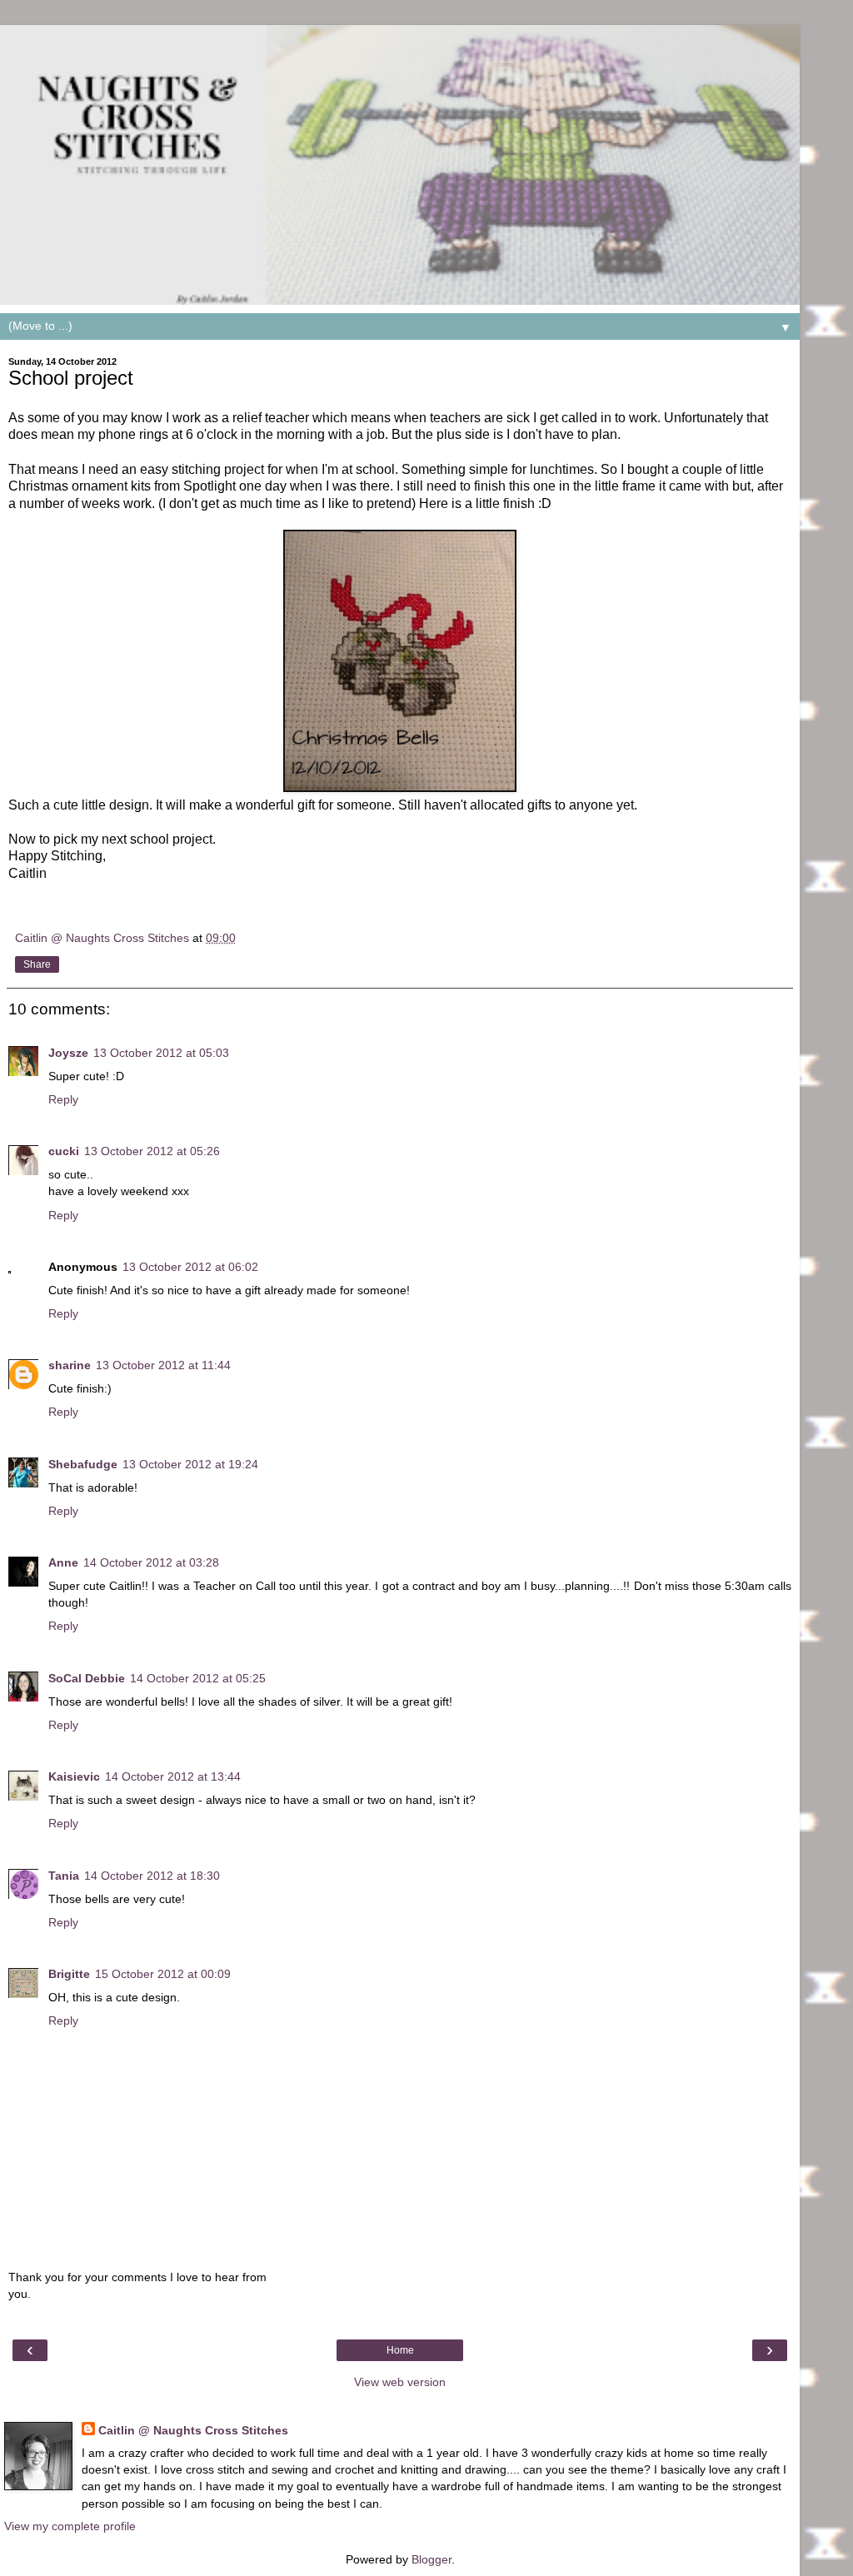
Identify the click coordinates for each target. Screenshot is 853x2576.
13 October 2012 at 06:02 (190, 1267)
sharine (70, 1365)
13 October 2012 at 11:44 (163, 1365)
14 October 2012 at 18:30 (152, 1876)
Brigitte (69, 1974)
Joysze (68, 1053)
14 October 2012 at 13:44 (173, 1776)
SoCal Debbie (87, 1678)
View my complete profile (70, 2526)
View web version (400, 2382)
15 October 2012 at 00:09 (163, 1974)
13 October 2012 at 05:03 (161, 1053)
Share (37, 964)
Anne (63, 1562)
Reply (63, 1099)
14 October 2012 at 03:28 (151, 1562)
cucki (64, 1151)
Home (400, 2350)
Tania (64, 1876)
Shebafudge (83, 1464)
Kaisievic (74, 1776)
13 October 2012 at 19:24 (190, 1464)
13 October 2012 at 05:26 (152, 1151)
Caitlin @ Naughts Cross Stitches (193, 2430)
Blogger (431, 2559)
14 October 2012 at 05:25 (198, 1678)
